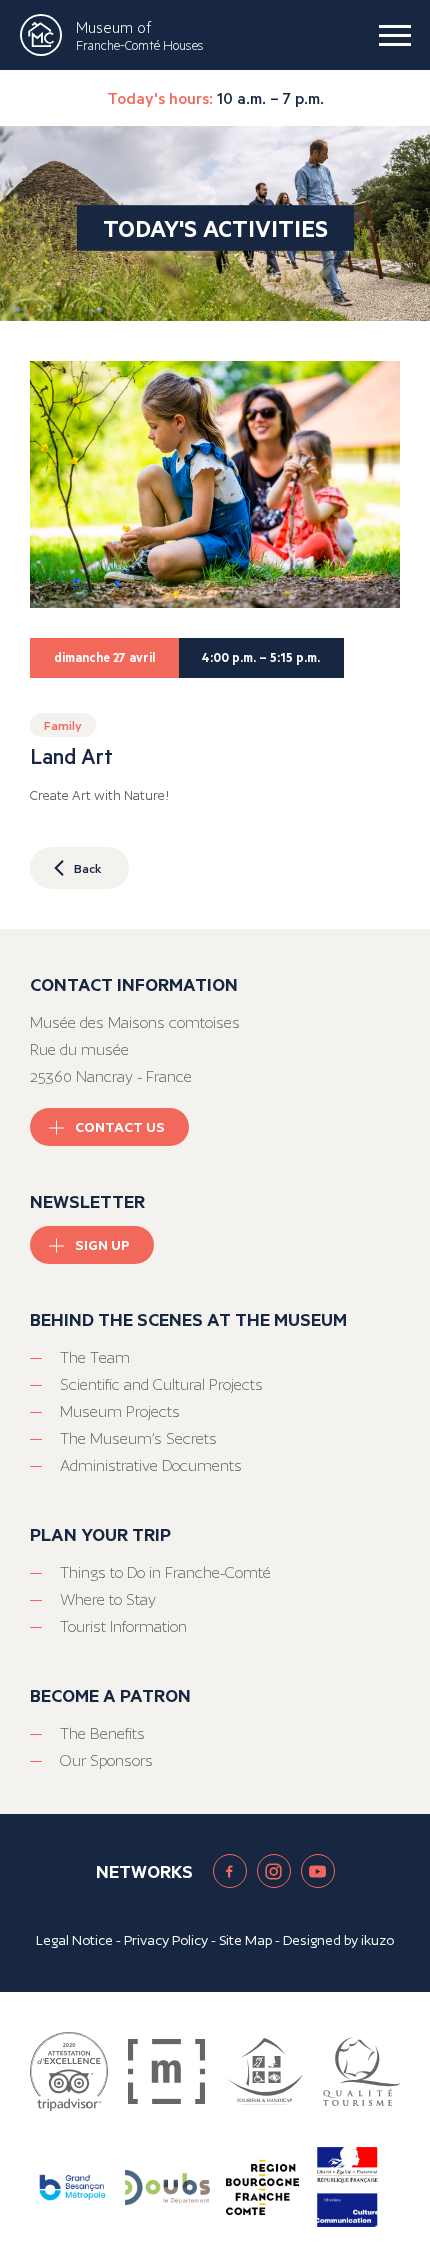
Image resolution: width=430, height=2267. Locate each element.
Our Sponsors (106, 1760)
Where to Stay (108, 1599)
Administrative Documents (151, 1465)
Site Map (245, 1940)
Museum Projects (120, 1411)
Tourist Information (123, 1626)
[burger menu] (395, 35)
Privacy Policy (166, 1940)
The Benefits (102, 1733)
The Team (95, 1357)
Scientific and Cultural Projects (161, 1384)
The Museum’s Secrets (138, 1438)
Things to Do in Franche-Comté (165, 1572)
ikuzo (377, 1940)
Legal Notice (74, 1940)
